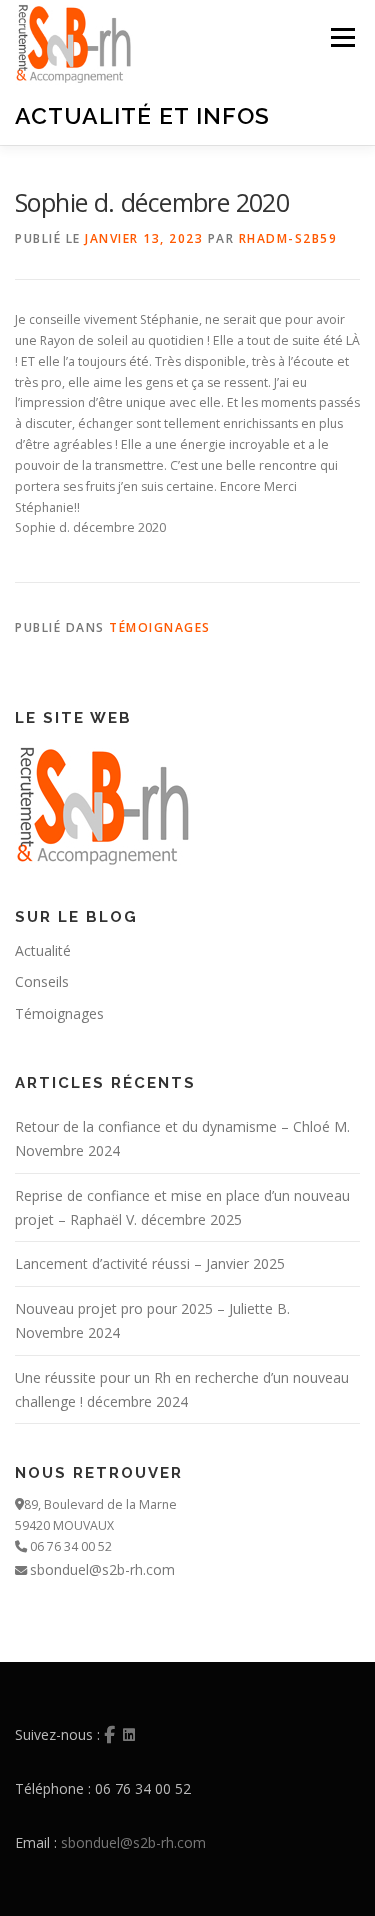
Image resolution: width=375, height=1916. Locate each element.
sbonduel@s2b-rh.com (102, 1569)
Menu (341, 37)
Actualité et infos (142, 114)
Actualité (43, 950)
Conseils (42, 981)
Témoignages (160, 627)
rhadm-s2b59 (288, 238)
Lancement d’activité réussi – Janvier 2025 (150, 1263)
